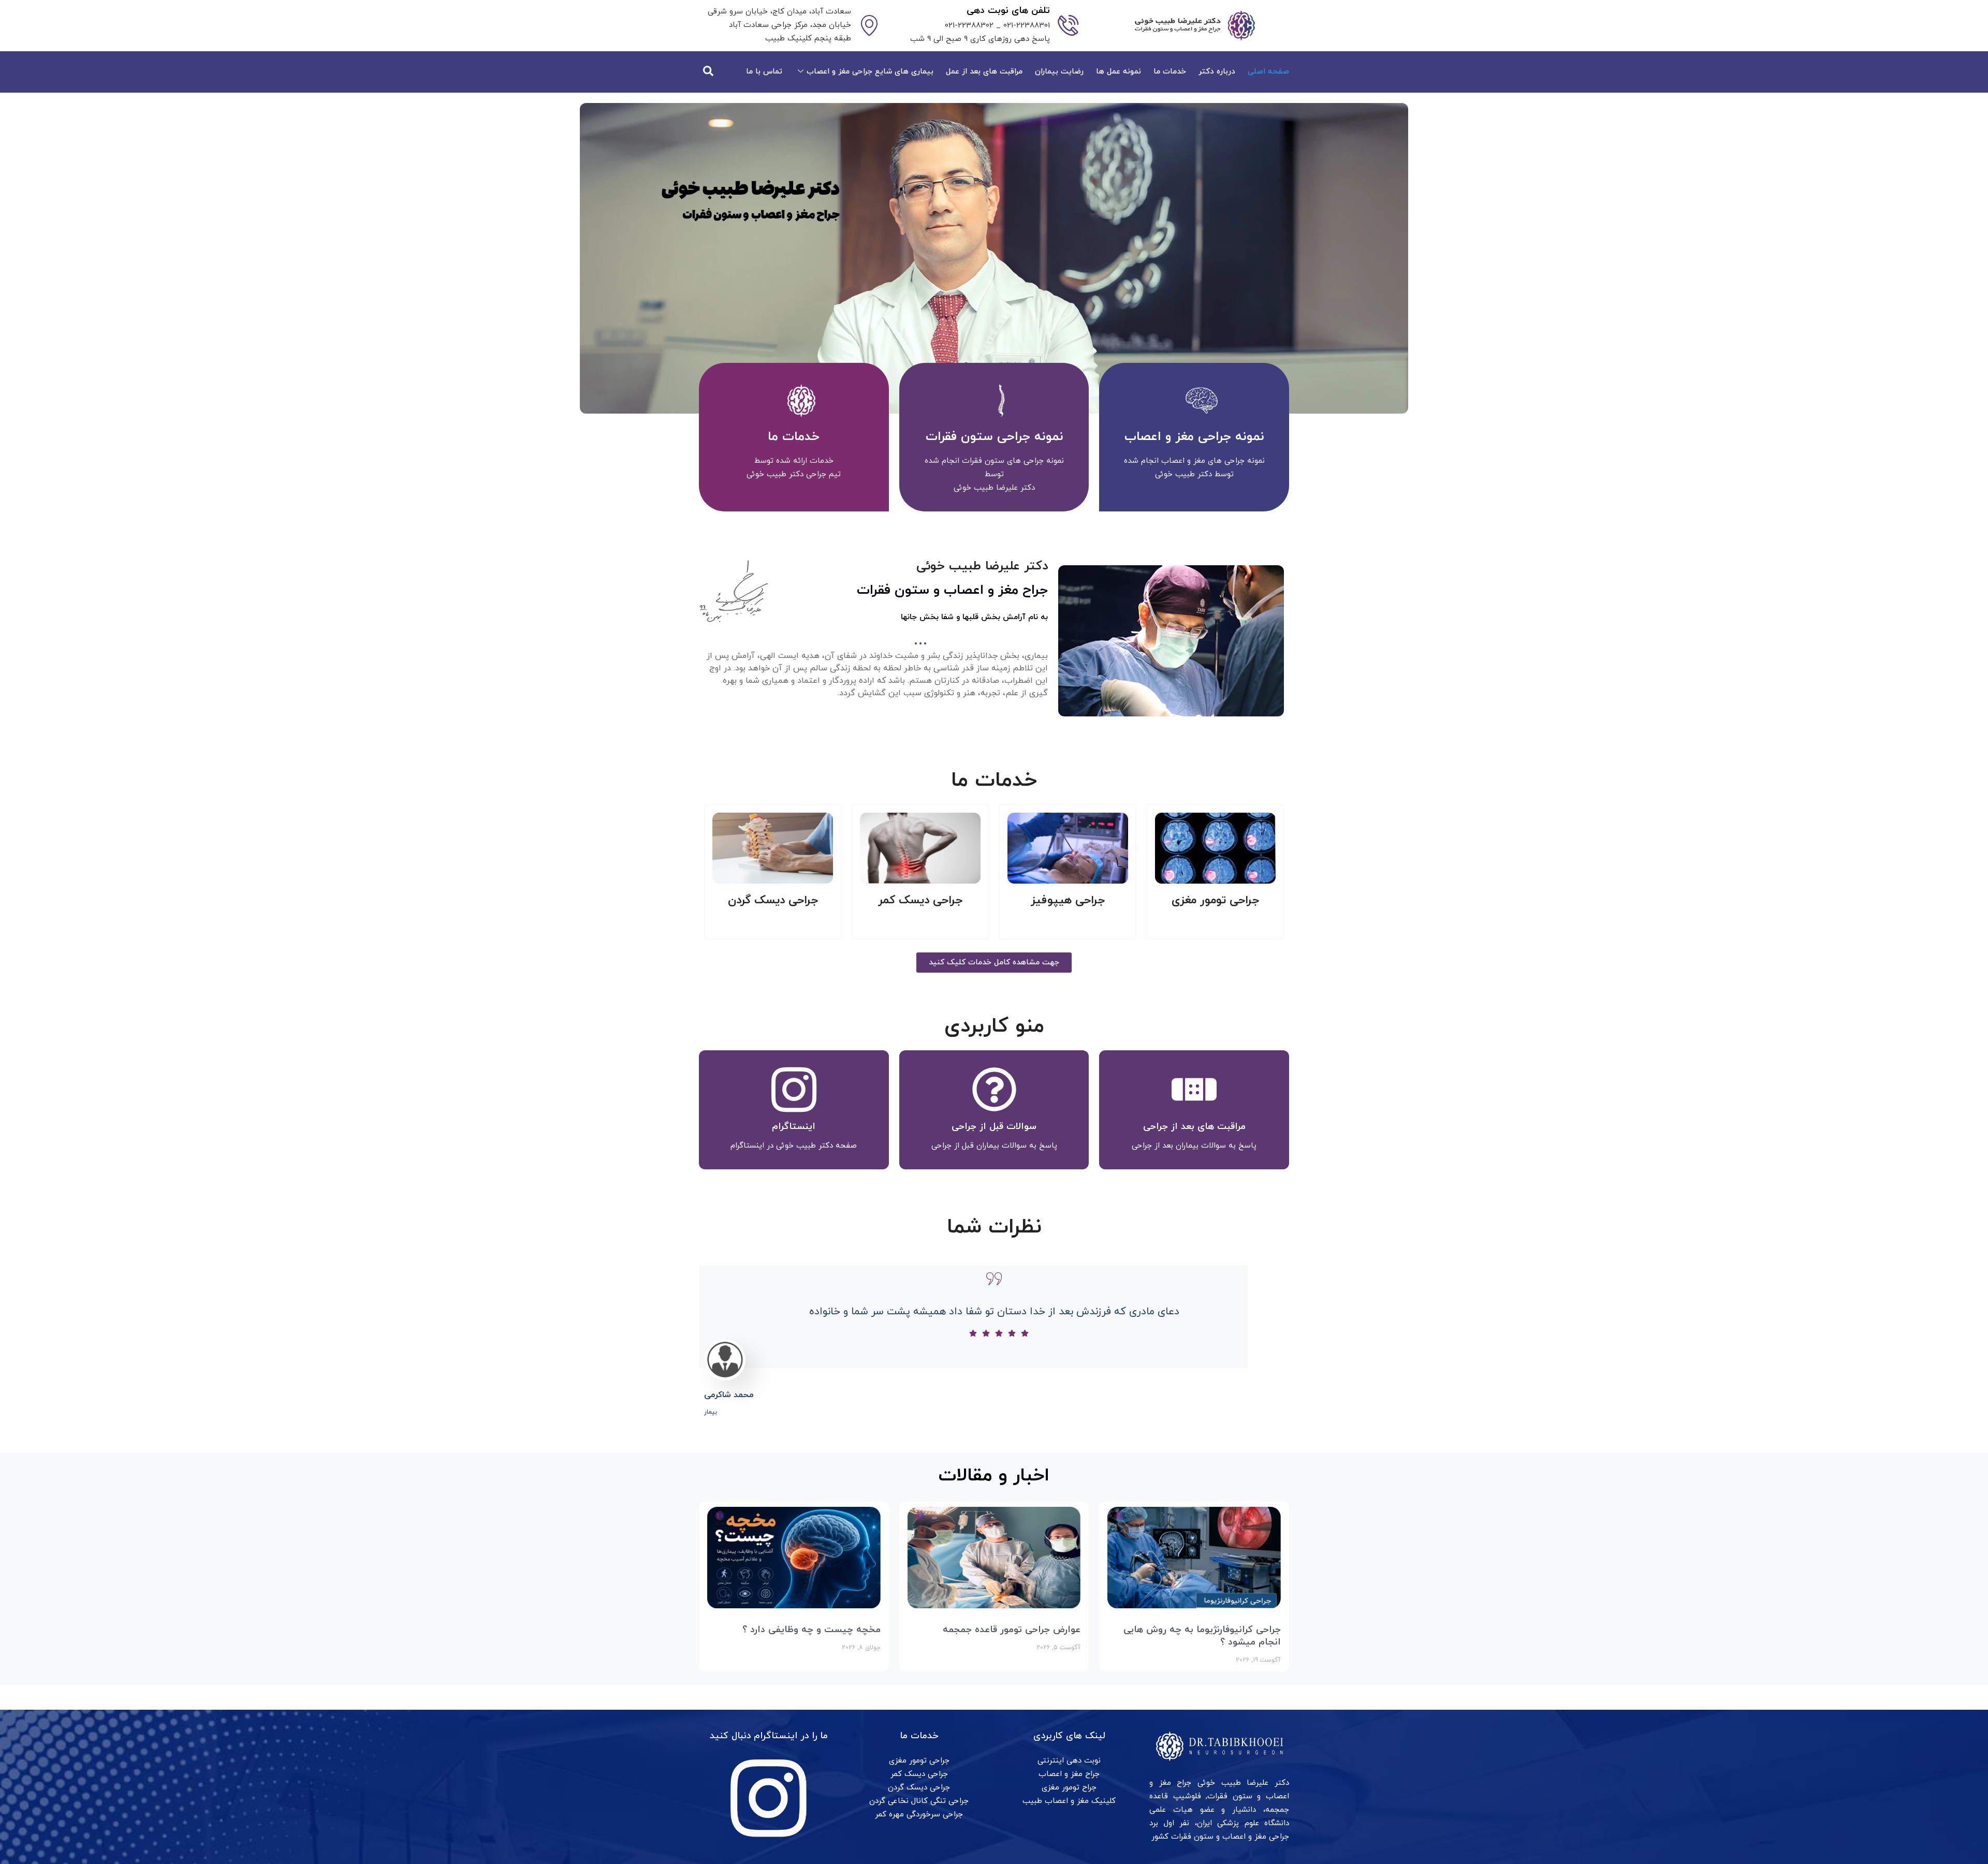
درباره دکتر (1217, 72)
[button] (709, 72)
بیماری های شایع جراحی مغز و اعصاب (870, 72)
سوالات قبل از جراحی (994, 1127)
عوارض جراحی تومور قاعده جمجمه (1012, 1630)
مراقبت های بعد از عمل (984, 72)
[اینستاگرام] (794, 1089)
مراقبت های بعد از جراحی (1194, 1127)
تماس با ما (764, 72)
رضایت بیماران (1059, 72)
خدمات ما (1170, 72)
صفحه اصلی (1268, 72)
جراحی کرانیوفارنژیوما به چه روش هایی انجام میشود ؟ (1202, 1636)
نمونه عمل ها (1119, 72)
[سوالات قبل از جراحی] (994, 1089)
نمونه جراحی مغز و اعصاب (1194, 437)
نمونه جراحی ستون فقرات (994, 437)
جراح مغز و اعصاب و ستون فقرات (952, 590)
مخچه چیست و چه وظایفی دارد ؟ (812, 1630)
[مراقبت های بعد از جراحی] (1194, 1089)
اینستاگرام (794, 1127)
